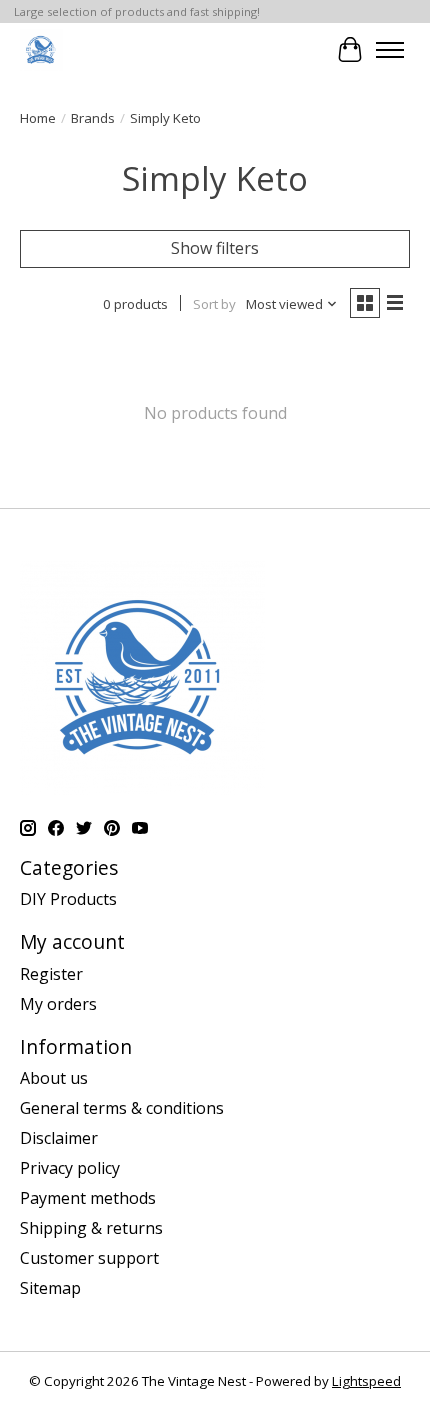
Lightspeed (366, 1381)
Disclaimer (59, 1138)
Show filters (215, 248)
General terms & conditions (122, 1108)
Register (51, 974)
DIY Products (68, 899)
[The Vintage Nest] (41, 49)
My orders (58, 1004)
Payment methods (88, 1198)
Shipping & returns (91, 1228)
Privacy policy (70, 1168)
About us (54, 1078)
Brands (93, 118)
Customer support (89, 1258)
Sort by (214, 304)
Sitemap (50, 1288)
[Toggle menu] (390, 50)
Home (38, 118)
